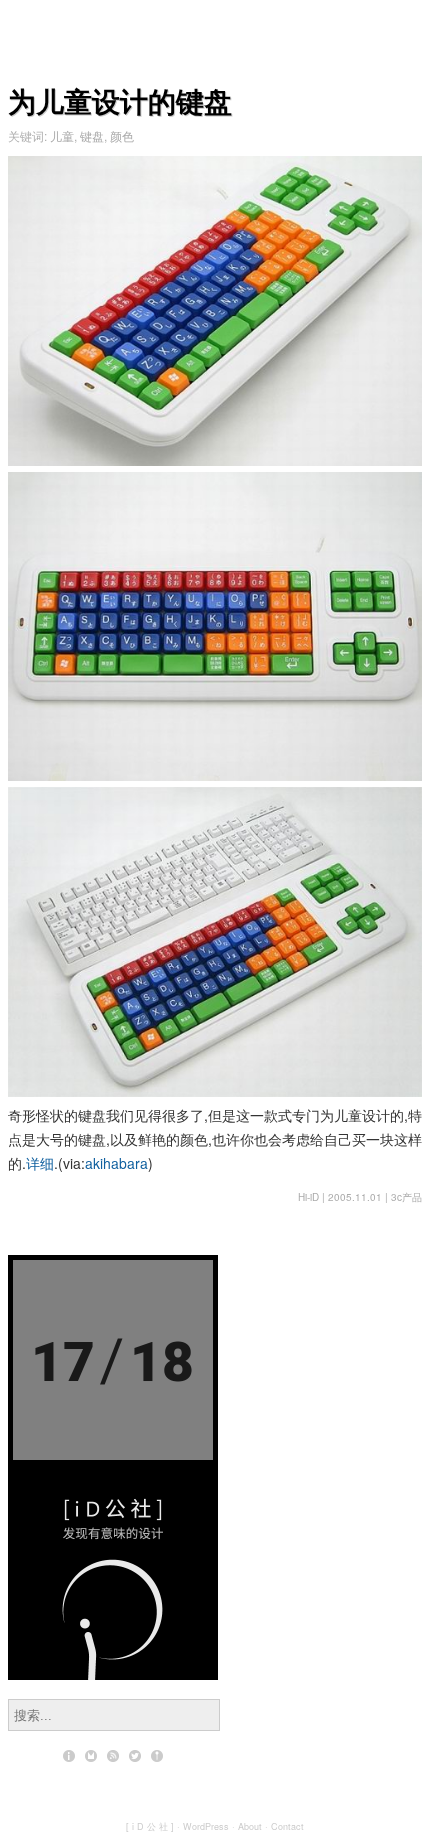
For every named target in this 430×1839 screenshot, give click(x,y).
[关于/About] (69, 1756)
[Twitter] (135, 1756)
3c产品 (406, 1197)
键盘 (92, 135)
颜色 (122, 135)
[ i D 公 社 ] (150, 1826)
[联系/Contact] (91, 1756)
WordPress (206, 1826)
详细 (40, 1163)
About (250, 1826)
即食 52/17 (113, 1332)
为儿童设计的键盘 (120, 100)
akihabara (116, 1163)
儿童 (62, 135)
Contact (287, 1826)
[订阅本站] (113, 1756)
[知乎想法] (157, 1756)
